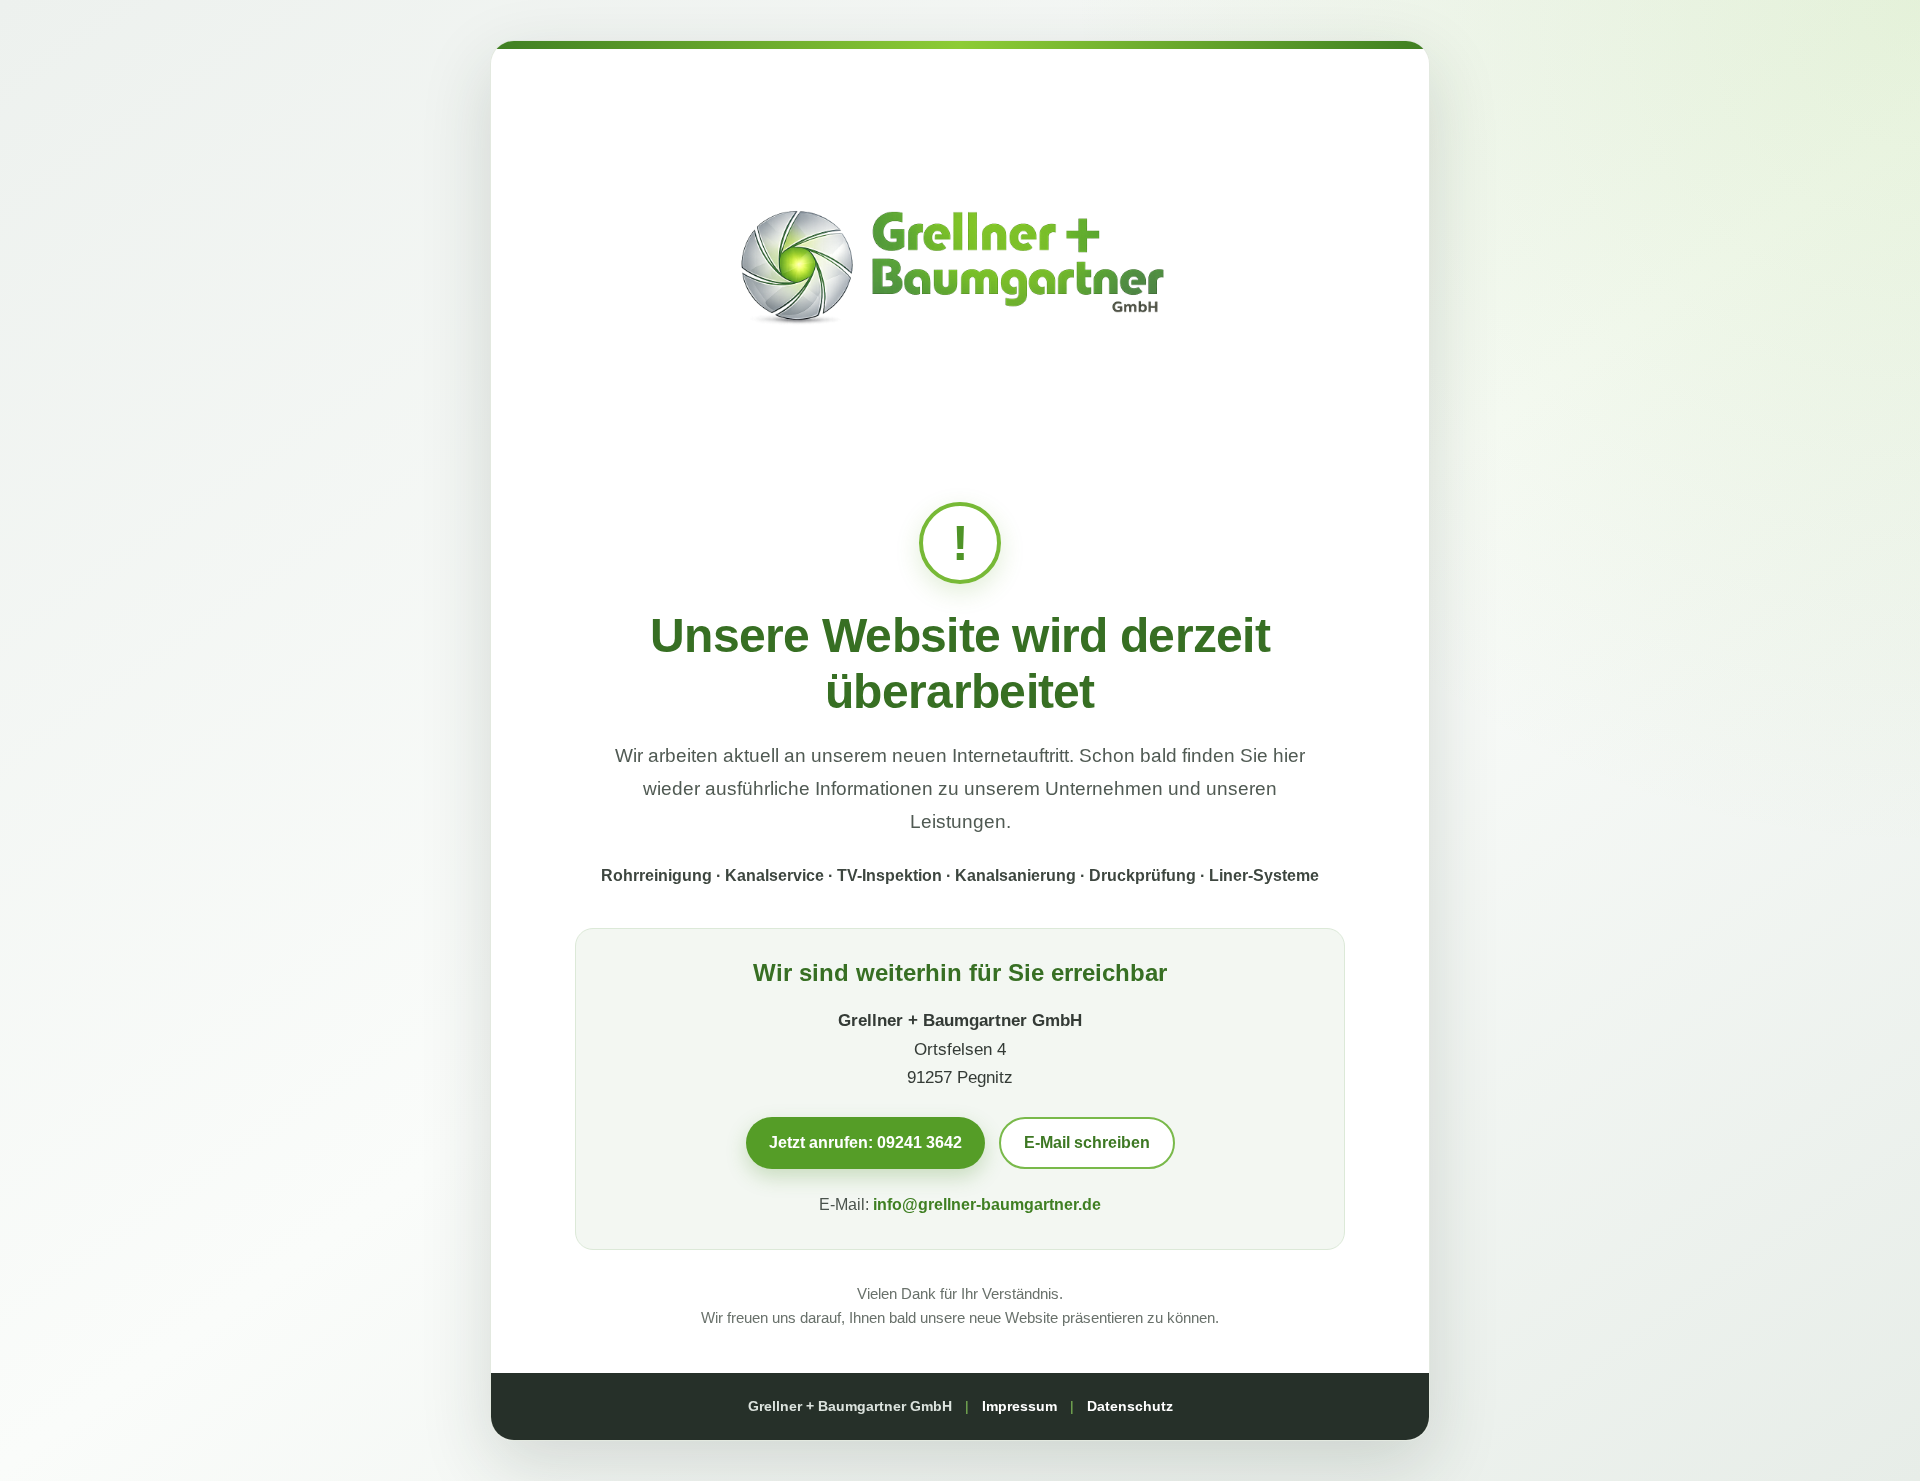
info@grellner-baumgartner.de (987, 1204)
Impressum (1019, 1406)
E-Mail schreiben (1087, 1142)
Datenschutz (1130, 1406)
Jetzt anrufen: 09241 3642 (865, 1142)
